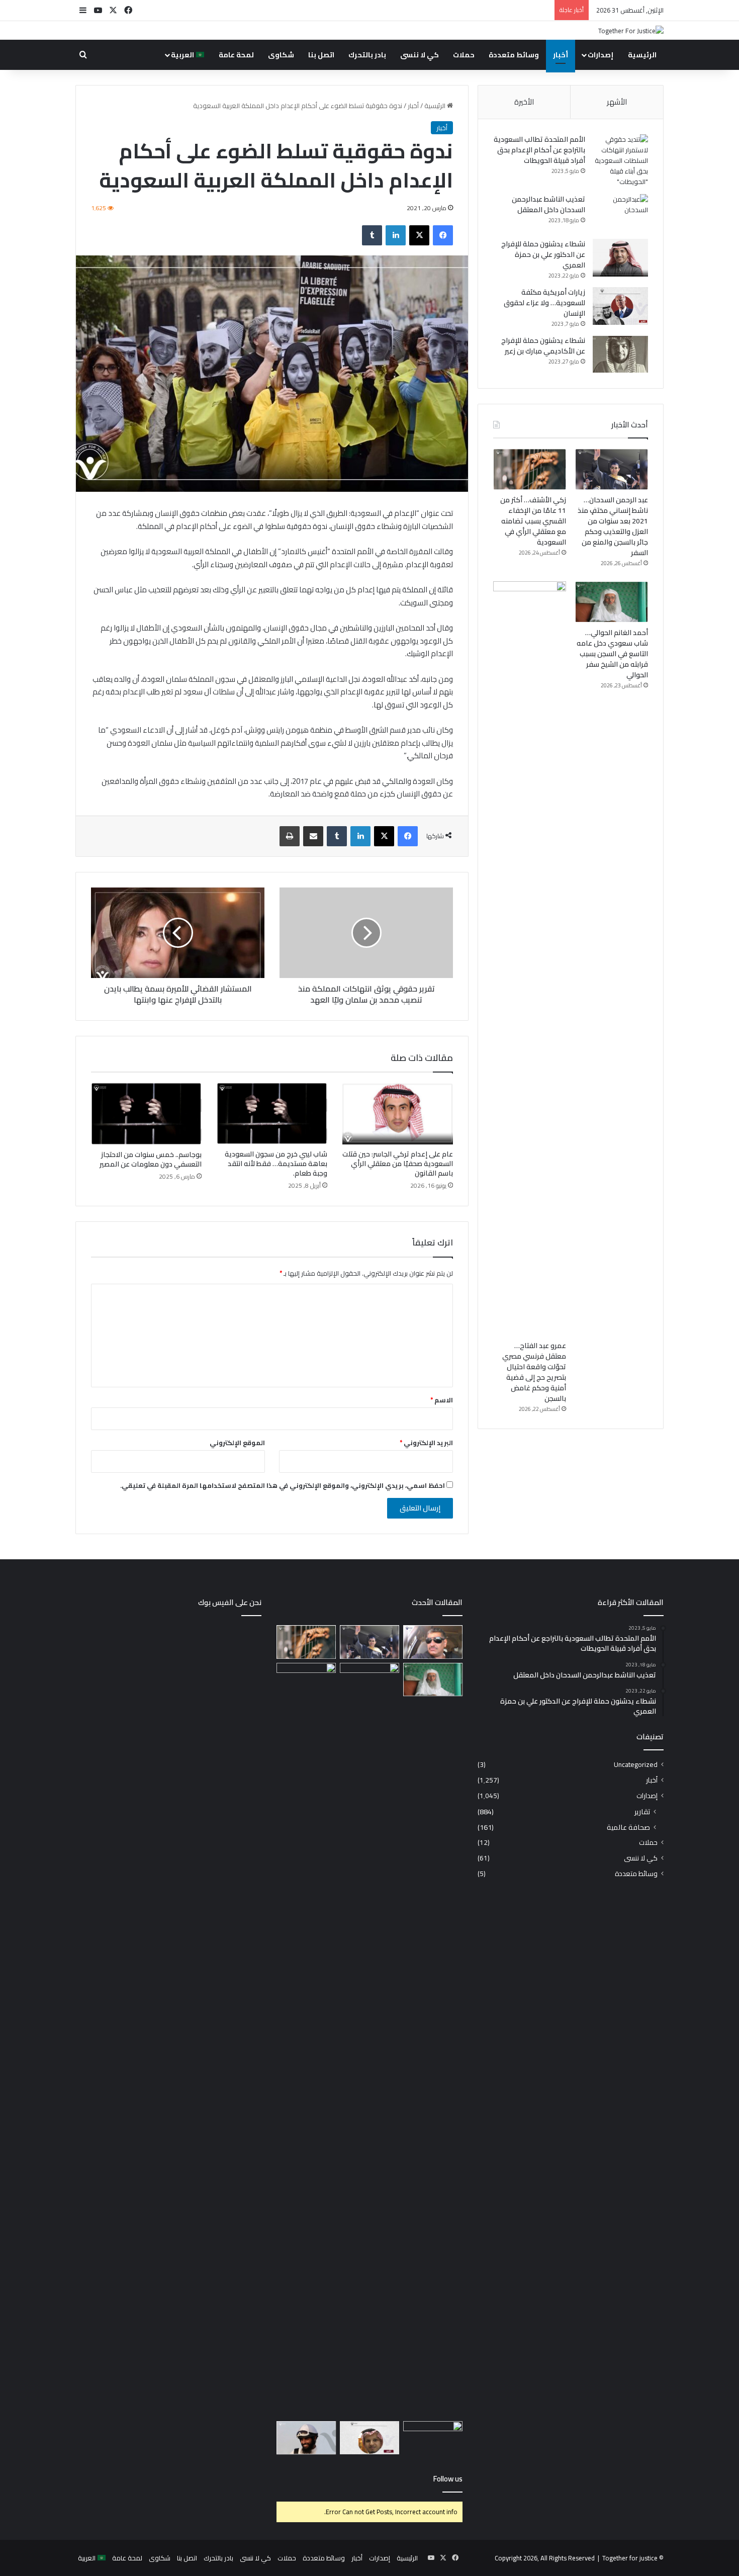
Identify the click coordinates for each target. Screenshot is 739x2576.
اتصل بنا (321, 55)
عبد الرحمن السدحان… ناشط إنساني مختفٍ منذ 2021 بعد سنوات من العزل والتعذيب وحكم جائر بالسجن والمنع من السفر (613, 526)
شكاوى (281, 55)
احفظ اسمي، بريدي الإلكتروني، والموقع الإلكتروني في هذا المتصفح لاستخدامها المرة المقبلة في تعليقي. (283, 1485)
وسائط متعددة (514, 55)
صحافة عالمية (628, 1827)
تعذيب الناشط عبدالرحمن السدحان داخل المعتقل (548, 204)
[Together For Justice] (631, 31)
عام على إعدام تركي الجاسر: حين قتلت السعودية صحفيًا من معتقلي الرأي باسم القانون (398, 1164)
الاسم (442, 1400)
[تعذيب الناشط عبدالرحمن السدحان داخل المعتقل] (620, 213)
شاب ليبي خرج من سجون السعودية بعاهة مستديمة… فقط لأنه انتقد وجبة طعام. (276, 1164)
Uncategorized (636, 1765)
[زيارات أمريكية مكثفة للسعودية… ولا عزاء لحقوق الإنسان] (620, 306)
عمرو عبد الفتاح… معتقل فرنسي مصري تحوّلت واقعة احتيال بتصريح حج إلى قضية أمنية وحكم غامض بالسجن (534, 1372)
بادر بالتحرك (367, 55)
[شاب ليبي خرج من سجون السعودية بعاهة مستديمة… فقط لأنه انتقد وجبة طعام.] (272, 1114)
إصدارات (601, 55)
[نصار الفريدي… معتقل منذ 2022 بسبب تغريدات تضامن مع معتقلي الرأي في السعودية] (369, 2438)
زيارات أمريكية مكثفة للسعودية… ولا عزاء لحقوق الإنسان (544, 303)
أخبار (561, 55)
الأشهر (617, 102)
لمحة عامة (236, 55)
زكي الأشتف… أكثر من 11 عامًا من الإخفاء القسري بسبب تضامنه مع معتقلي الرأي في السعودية (533, 521)
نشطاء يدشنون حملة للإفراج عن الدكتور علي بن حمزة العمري (543, 254)
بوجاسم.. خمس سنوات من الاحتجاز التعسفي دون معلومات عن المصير (151, 1159)
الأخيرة (524, 102)
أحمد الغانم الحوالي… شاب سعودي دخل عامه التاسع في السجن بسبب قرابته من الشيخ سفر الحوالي (612, 654)
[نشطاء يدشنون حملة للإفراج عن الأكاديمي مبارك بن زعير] (620, 354)
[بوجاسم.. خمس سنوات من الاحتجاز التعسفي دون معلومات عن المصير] (146, 1114)
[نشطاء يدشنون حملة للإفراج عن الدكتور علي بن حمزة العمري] (620, 258)
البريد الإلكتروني (426, 1443)
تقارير (642, 1811)
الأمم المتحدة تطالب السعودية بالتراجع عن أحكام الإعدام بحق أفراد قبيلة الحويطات (539, 150)
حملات (464, 55)
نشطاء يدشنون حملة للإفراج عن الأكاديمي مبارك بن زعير (543, 346)
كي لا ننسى (420, 55)
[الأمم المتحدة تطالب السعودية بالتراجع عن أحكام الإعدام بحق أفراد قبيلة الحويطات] (620, 161)
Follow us (448, 2479)
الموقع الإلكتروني (237, 1443)
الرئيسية (642, 55)
